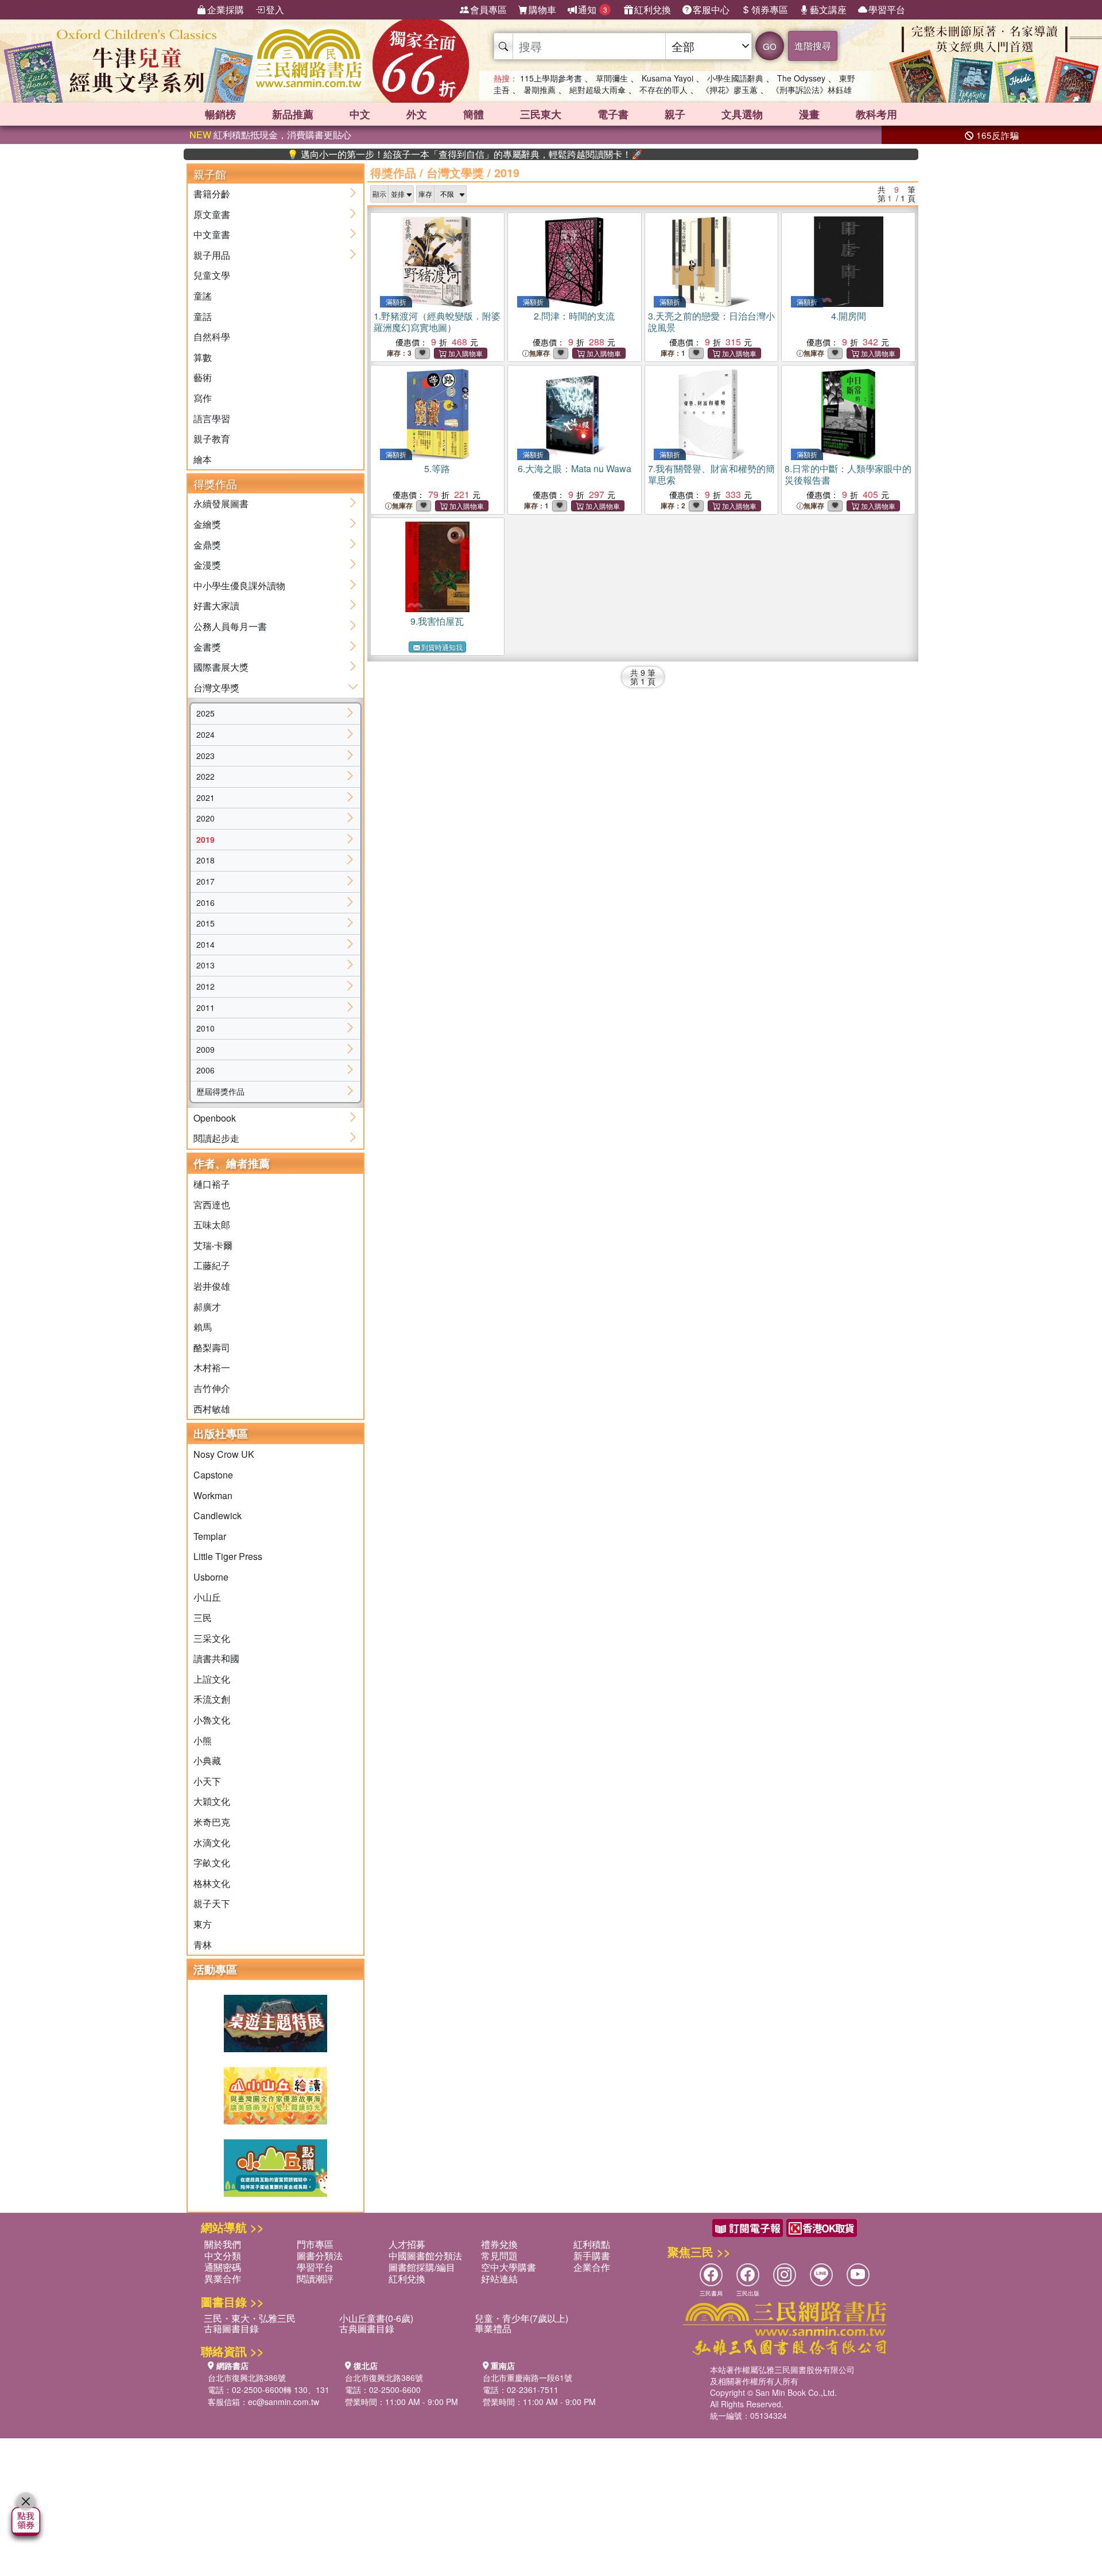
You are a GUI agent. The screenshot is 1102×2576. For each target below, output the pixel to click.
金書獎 (207, 647)
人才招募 (407, 2244)
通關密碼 (223, 2267)
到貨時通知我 (442, 647)
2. (574, 316)
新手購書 (592, 2256)
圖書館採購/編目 (422, 2267)
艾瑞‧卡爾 (213, 1245)
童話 (203, 316)
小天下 (207, 1781)
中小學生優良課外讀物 (239, 585)
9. (437, 621)
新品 (293, 114)
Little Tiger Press (228, 1556)
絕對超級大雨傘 (597, 90)
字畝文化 (212, 1863)
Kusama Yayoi (668, 78)
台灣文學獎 (216, 688)
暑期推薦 (540, 90)
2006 (205, 1070)
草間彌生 (612, 78)
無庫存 (540, 353)
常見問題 (499, 2256)
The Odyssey (801, 78)
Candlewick (218, 1515)
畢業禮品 (493, 2328)
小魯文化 (212, 1720)
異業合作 (223, 2279)
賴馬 (203, 1327)
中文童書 (212, 234)
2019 (205, 839)
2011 (205, 1007)
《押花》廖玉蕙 (730, 90)
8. (848, 474)
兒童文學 (212, 275)
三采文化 (212, 1638)
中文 (360, 114)
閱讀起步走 (216, 1138)
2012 (205, 986)
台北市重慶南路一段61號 (527, 2377)
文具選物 (742, 114)
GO (770, 46)
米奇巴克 (212, 1822)
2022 (205, 776)
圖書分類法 (320, 2256)
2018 (205, 860)
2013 (205, 965)
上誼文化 (212, 1679)
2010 (205, 1028)
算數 (203, 357)
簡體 (474, 114)
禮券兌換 (499, 2244)
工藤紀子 (212, 1265)
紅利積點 (592, 2244)
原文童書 (212, 214)
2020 (205, 818)
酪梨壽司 (212, 1347)
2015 (205, 923)
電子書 (613, 114)
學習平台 (887, 9)
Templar (210, 1536)
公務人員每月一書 (230, 626)
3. (711, 322)
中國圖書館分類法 (425, 2256)
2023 (205, 756)
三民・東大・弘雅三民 (250, 2318)
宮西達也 (212, 1205)
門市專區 (315, 2244)
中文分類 (223, 2256)
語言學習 (212, 419)
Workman (213, 1495)
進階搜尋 (813, 46)
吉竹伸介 (212, 1388)
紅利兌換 (653, 9)
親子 (675, 114)
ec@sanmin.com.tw (284, 2402)
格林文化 (212, 1883)
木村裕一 (212, 1367)
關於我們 (223, 2244)
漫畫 (809, 114)
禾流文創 (212, 1699)
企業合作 (592, 2267)
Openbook (215, 1118)
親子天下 (212, 1903)
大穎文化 (212, 1801)
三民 (203, 1618)
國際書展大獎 (221, 667)
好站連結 (499, 2279)
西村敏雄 (212, 1409)
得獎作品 (393, 172)
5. (437, 468)
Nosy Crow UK (224, 1454)
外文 (417, 114)
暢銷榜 (220, 114)
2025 (205, 713)
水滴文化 (212, 1842)
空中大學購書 (509, 2267)
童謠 (203, 296)
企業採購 (226, 9)
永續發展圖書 (221, 503)
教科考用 (876, 114)
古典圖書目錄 (367, 2328)
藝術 (203, 377)
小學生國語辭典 (735, 78)
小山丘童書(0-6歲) (376, 2318)
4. (849, 316)
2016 (205, 902)
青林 (203, 1945)
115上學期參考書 (551, 78)
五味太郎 (212, 1225)
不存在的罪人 (663, 90)
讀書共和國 (216, 1658)
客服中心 (711, 9)
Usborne (211, 1577)
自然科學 (212, 336)
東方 (203, 1924)
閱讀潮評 (315, 2279)
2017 (205, 881)
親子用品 (212, 255)
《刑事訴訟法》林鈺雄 (812, 90)
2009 (205, 1049)
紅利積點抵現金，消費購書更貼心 (270, 135)
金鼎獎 (207, 545)
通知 (593, 9)
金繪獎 (207, 524)
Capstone (213, 1475)
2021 (205, 797)
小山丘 (207, 1597)
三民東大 (541, 114)
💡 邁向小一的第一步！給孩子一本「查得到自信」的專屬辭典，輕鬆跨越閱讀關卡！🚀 (408, 154)
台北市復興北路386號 (247, 2377)
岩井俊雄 (212, 1286)
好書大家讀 (216, 606)
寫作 (203, 398)
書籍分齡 (212, 194)
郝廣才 (207, 1307)
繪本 (203, 459)
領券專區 (770, 9)
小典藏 (207, 1760)
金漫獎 (207, 565)
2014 (205, 944)
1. (437, 322)
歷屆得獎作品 (220, 1091)
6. (575, 468)
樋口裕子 (212, 1184)
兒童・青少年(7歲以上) (521, 2318)
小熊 (203, 1740)
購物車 (542, 9)
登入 (275, 9)
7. (711, 474)
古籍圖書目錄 (231, 2328)
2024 (205, 734)
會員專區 (488, 9)
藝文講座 (828, 9)
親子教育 (212, 439)
